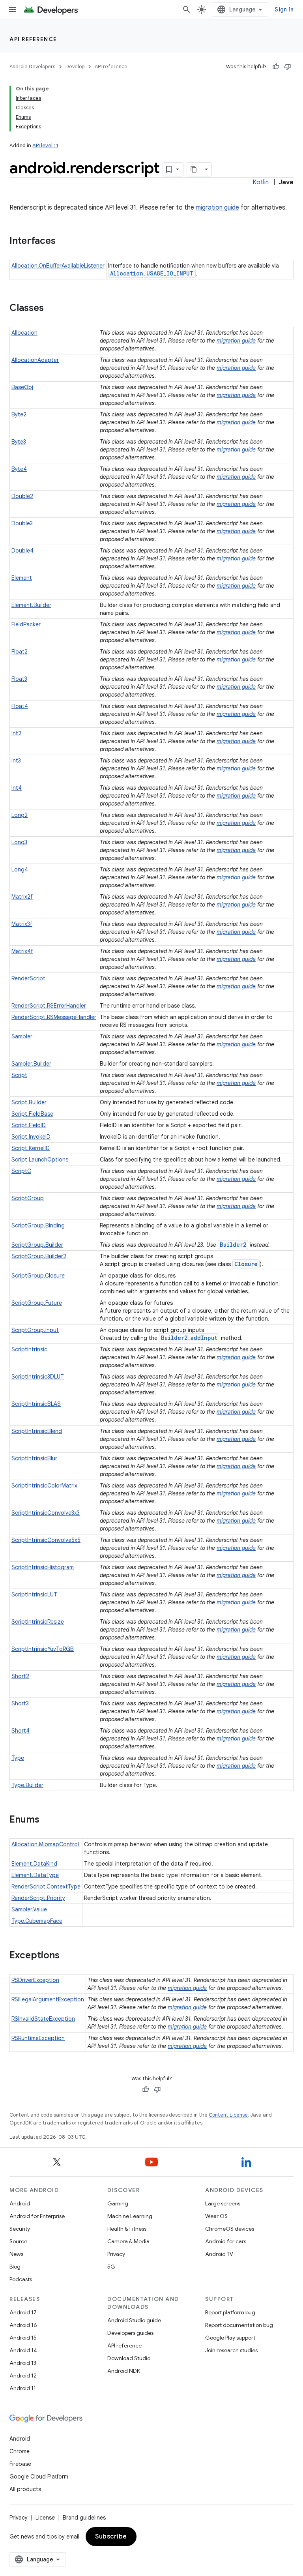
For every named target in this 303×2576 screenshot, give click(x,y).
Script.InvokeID (31, 1137)
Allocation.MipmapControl (45, 1844)
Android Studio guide (134, 2320)
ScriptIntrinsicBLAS (36, 1404)
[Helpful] (276, 67)
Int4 (17, 788)
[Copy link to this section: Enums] (47, 1820)
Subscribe (111, 2537)
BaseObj (22, 387)
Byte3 (19, 442)
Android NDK (124, 2371)
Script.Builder (29, 1102)
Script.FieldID (29, 1125)
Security (20, 2229)
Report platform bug (230, 2312)
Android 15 (23, 2338)
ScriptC (21, 1171)
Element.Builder (31, 605)
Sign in (284, 9)
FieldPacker (26, 624)
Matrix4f (22, 951)
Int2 (16, 733)
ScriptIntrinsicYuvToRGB (43, 1649)
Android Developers (32, 67)
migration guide (217, 208)
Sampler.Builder (31, 1064)
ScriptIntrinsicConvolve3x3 (46, 1513)
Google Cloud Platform (39, 2477)
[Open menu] (13, 9)
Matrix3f (22, 924)
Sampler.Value (29, 1909)
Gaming (118, 2203)
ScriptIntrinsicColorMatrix (44, 1486)
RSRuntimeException (38, 2038)
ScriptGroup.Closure (38, 1276)
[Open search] (187, 9)
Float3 (19, 679)
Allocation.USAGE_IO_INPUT (152, 273)
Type (18, 1758)
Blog (15, 2267)
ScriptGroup (28, 1198)
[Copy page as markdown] (194, 169)
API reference (33, 39)
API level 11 (45, 145)
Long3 (19, 842)
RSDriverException (35, 1980)
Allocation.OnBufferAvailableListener (58, 266)
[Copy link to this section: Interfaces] (64, 242)
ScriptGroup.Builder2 (39, 1256)
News (16, 2254)
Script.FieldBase (32, 1114)
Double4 (22, 551)
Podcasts (21, 2279)
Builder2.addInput (189, 1338)
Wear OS (216, 2216)
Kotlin (261, 182)
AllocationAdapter (35, 360)
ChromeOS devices (230, 2229)
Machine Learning (130, 2216)
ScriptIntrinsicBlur (34, 1458)
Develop (75, 67)
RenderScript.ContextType (46, 1887)
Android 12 (23, 2376)
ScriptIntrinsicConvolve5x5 (46, 1540)
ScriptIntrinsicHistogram (43, 1567)
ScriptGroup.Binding (38, 1225)
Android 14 (23, 2350)
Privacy (116, 2254)
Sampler (22, 1036)
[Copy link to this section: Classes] (52, 309)
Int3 (16, 761)
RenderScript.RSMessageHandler (54, 1017)
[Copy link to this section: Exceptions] (67, 1956)
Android (20, 2203)
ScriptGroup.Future (37, 1303)
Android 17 (23, 2312)
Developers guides (130, 2333)
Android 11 (23, 2388)
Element (22, 578)
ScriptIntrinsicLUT (34, 1594)
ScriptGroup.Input (35, 1330)
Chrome (20, 2451)
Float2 (20, 652)
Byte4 (19, 469)
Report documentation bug (239, 2325)
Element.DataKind (34, 1864)
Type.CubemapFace (37, 1921)
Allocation (24, 333)
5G (111, 2267)
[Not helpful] (288, 67)
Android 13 (23, 2363)
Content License (228, 2115)
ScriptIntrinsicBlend (37, 1431)
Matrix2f (22, 897)
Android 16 (23, 2325)
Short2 (20, 1676)
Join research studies (231, 2350)
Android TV (219, 2254)
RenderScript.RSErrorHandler (49, 1006)
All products (25, 2489)
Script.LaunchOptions (40, 1160)
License (45, 2518)
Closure (246, 1264)
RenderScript (28, 978)
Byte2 (19, 414)
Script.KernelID (31, 1148)
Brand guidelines (84, 2518)
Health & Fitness (127, 2229)
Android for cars (226, 2241)
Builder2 (233, 1245)
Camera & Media (128, 2241)
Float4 (20, 706)
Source (18, 2241)
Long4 (20, 869)
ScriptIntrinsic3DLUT (38, 1377)
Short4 (21, 1731)
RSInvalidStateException (43, 2019)
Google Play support (230, 2338)
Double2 (22, 496)
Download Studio (129, 2358)
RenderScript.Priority (38, 1898)
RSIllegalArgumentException (48, 1999)
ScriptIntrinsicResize (38, 1622)
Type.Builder (27, 1785)
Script (19, 1075)
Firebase (20, 2464)
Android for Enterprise (37, 2216)
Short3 (20, 1703)
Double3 (22, 523)
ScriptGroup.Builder (37, 1245)
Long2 (20, 815)
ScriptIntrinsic (29, 1349)
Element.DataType (35, 1875)
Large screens (223, 2203)
